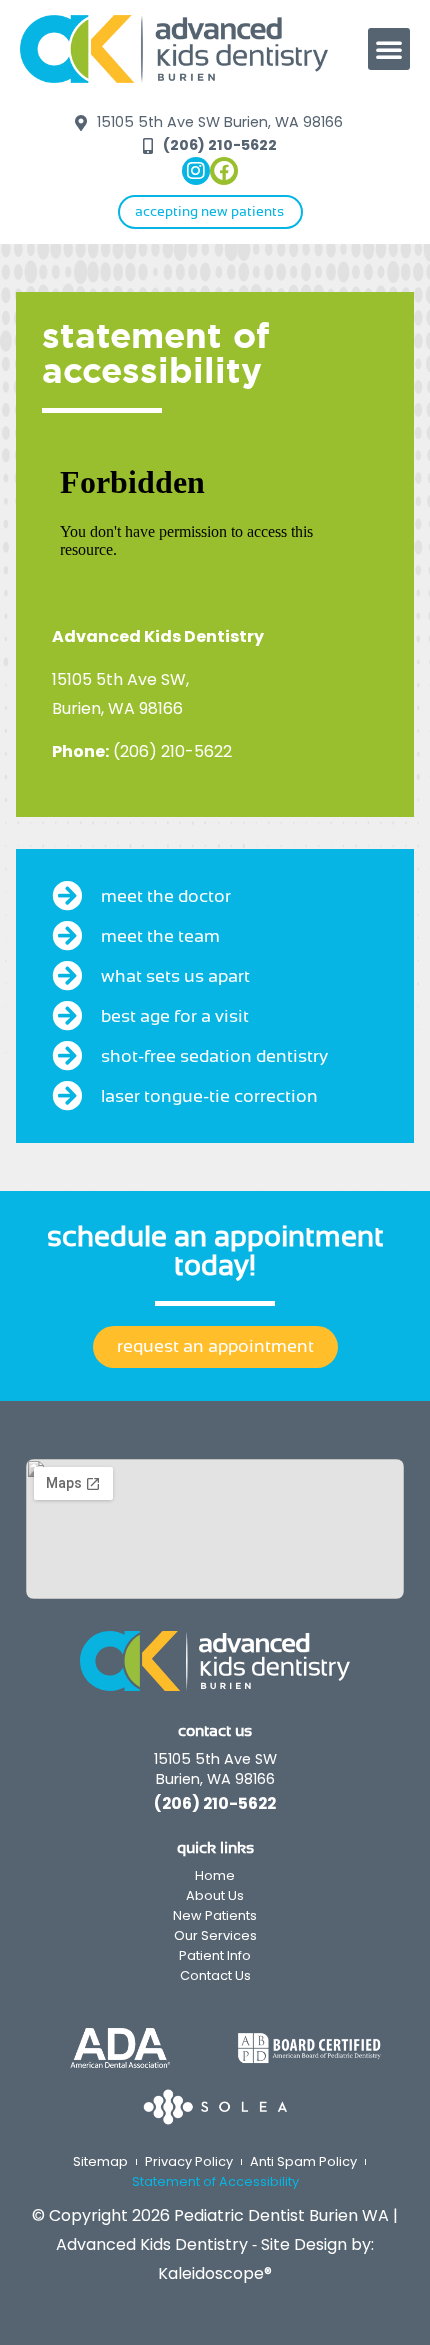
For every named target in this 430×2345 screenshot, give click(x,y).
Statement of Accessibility (215, 2181)
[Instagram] (196, 171)
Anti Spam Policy (303, 2161)
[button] (389, 49)
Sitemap (100, 2161)
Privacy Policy (189, 2161)
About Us (215, 1895)
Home (215, 1875)
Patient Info (215, 1955)
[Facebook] (224, 171)
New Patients (215, 1915)
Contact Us (215, 1975)
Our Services (215, 1935)
